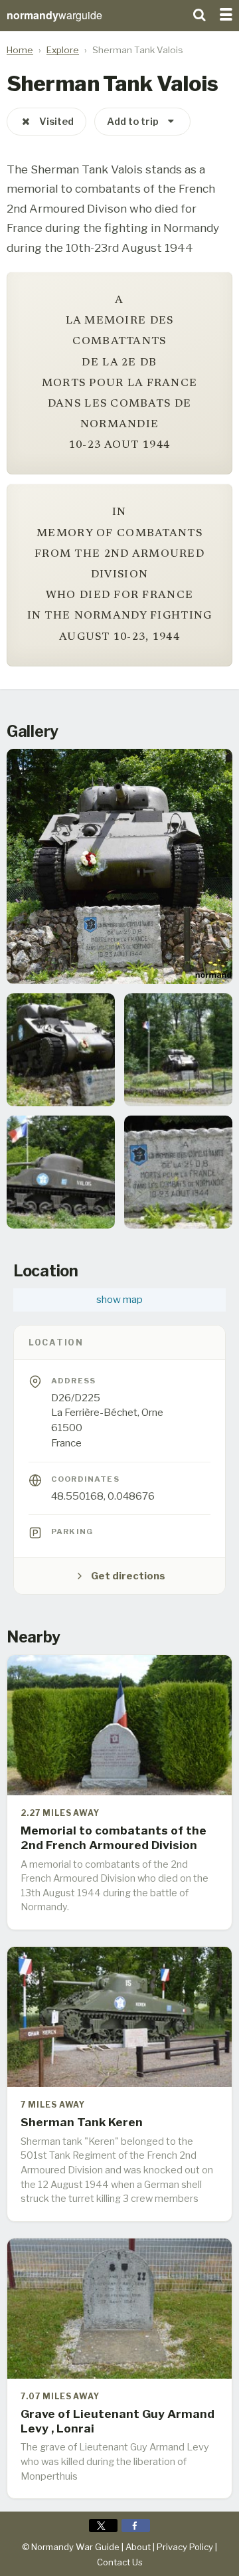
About (138, 2547)
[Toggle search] (199, 13)
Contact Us (120, 2562)
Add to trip (133, 122)
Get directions (128, 1576)
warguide (54, 15)
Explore (63, 50)
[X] (103, 2526)
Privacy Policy (185, 2547)
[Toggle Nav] (226, 13)
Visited (56, 122)
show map (119, 1300)
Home (20, 50)
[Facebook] (136, 2526)
